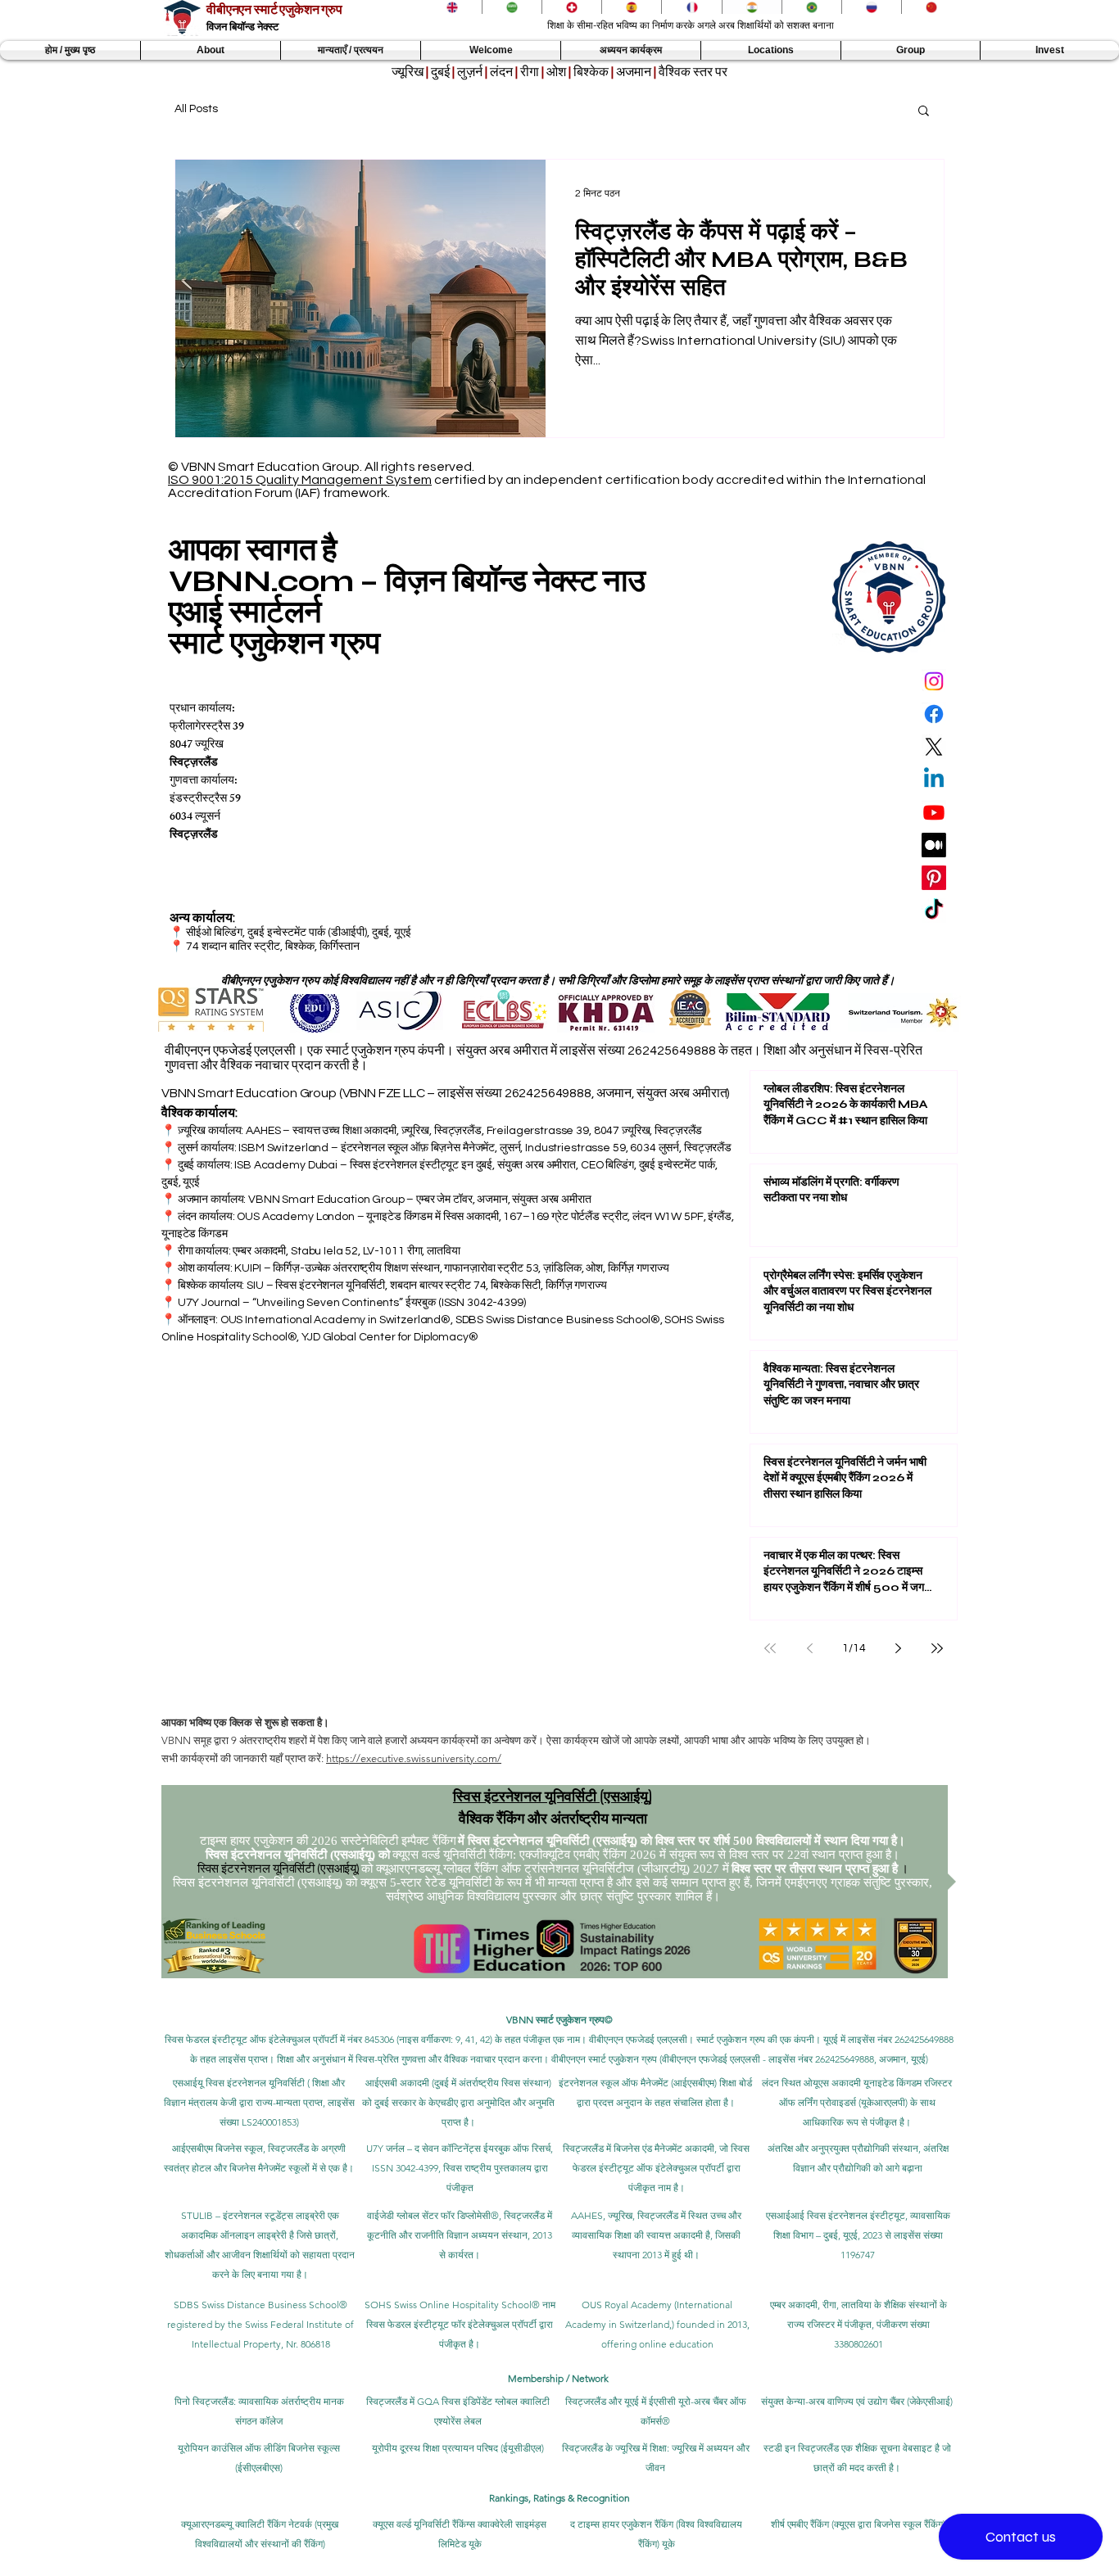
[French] (691, 7)
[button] (211, 50)
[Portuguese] (811, 7)
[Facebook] (934, 714)
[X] (934, 747)
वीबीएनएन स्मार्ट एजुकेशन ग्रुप (274, 10)
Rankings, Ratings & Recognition (559, 2498)
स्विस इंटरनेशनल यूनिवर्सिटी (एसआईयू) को (298, 1855)
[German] (571, 7)
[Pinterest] (934, 878)
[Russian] (871, 7)
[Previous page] (809, 1648)
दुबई (440, 72)
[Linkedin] (934, 780)
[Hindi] (752, 7)
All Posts (196, 109)
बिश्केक (591, 72)
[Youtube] (934, 812)
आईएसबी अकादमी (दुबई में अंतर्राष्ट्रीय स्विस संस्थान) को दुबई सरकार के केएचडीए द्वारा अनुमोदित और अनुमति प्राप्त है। (458, 2102)
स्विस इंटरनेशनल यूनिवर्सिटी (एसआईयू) (553, 1795)
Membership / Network (559, 2378)
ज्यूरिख (408, 72)
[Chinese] (931, 7)
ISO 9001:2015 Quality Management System (300, 480)
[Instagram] (934, 681)
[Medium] (934, 845)
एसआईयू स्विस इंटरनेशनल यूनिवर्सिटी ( (241, 2083)
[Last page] (937, 1648)
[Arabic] (512, 7)
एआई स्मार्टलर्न (245, 612)
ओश (556, 72)
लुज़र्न (470, 72)
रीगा (530, 72)
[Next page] (898, 1648)
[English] (452, 7)
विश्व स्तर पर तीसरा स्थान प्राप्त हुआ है (815, 1869)
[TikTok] (934, 911)
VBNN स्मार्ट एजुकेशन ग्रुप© (559, 2020)
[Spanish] (631, 7)
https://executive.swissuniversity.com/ (414, 1758)
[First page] (770, 1648)
